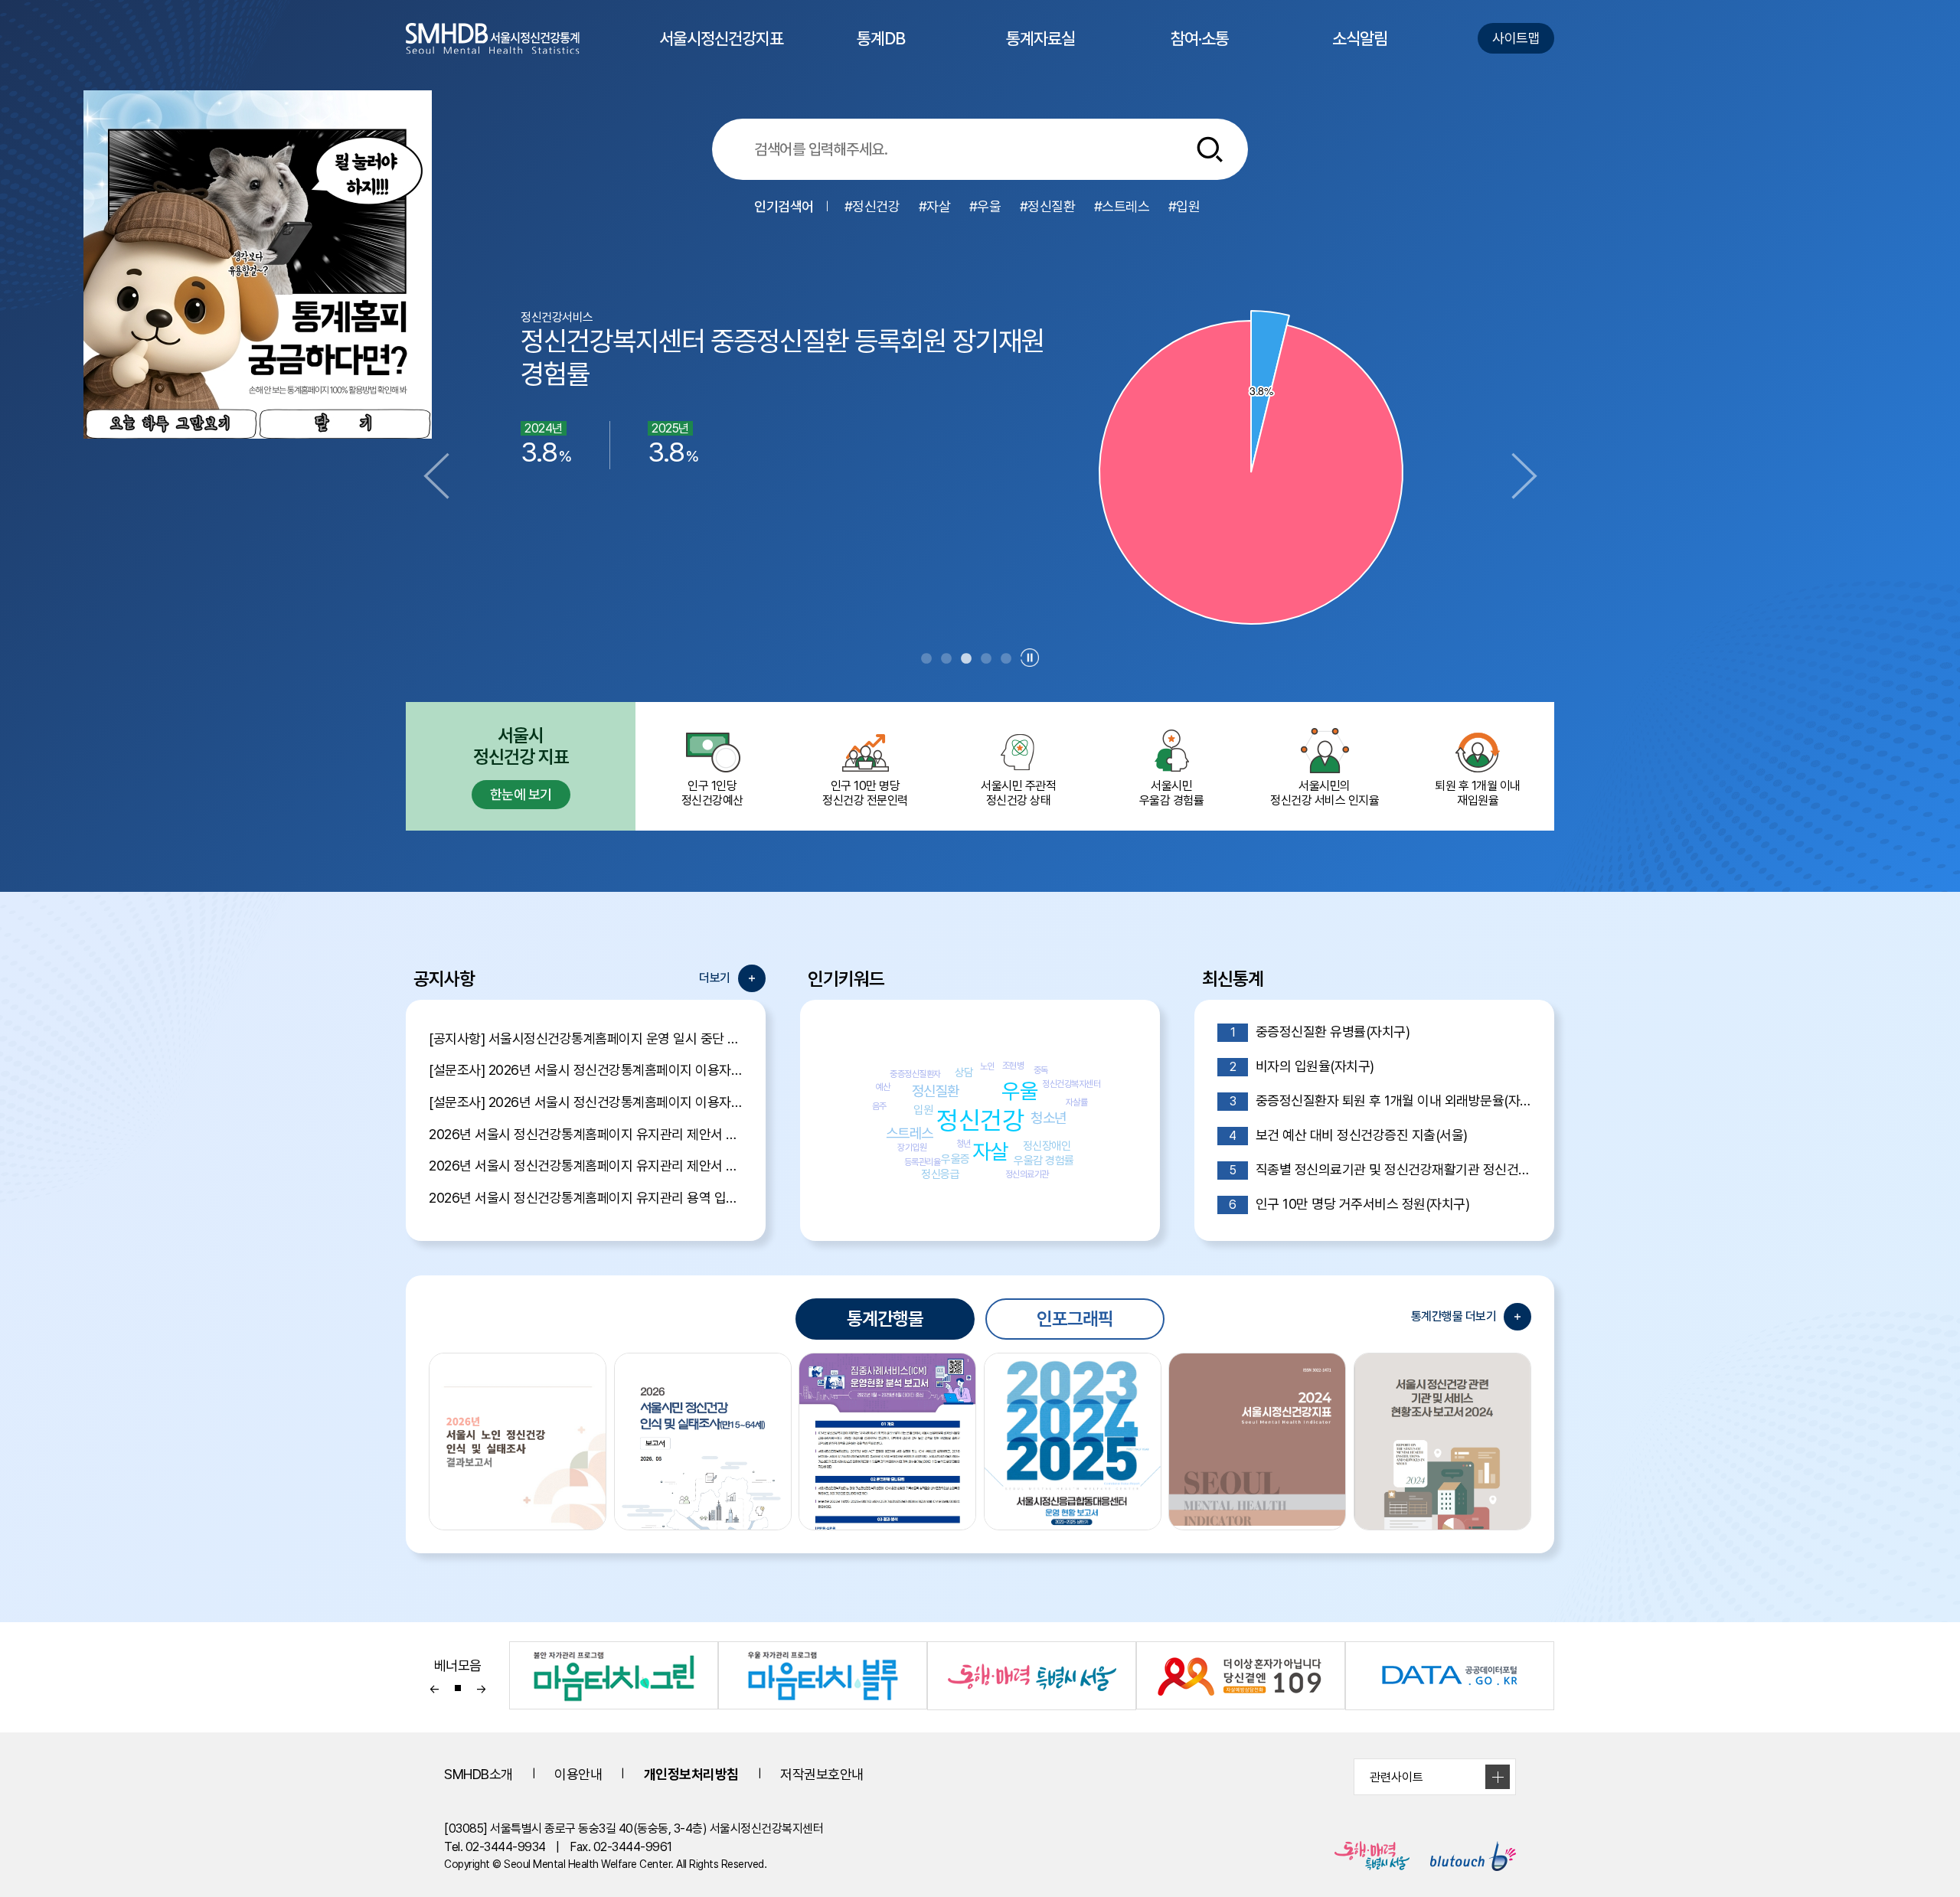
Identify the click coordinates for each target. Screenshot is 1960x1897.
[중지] (1030, 658)
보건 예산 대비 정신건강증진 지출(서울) (1348, 1135)
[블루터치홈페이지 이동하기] (1464, 1856)
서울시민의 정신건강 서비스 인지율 (1325, 793)
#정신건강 (872, 206)
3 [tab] (966, 659)
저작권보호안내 (822, 1774)
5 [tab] (1006, 659)
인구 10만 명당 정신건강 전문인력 (865, 793)
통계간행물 (885, 1319)
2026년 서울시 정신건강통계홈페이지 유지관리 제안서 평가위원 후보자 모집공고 (586, 1166)
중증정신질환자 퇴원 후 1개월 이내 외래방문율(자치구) (1380, 1100)
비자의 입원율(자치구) (1302, 1066)
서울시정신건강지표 (721, 52)
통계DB (881, 52)
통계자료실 (1040, 52)
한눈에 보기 (521, 794)
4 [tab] (986, 659)
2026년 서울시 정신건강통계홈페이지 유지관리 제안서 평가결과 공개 (586, 1134)
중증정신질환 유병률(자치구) (1320, 1032)
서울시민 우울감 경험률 (1172, 793)
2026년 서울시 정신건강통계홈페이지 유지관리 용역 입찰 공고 (586, 1198)
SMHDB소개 (479, 1774)
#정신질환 (1048, 206)
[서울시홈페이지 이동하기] (1363, 1856)
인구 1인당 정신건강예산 (712, 793)
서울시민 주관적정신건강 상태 (1018, 793)
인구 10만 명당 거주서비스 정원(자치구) (1349, 1204)
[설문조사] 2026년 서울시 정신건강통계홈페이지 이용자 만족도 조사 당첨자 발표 (586, 1070)
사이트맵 (1516, 38)
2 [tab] (946, 659)
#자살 (935, 206)
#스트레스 (1122, 206)
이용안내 (578, 1774)
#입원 (1184, 206)
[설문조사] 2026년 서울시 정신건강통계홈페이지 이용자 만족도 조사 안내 (586, 1102)
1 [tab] (926, 659)
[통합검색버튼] (1210, 149)
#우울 (985, 206)
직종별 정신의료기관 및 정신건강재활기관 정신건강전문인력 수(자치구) (1380, 1169)
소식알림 (1360, 52)
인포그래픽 (1075, 1319)
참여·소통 (1200, 52)
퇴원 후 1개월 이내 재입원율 (1478, 793)
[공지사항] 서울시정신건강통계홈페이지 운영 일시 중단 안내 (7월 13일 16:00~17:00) (586, 1038)
